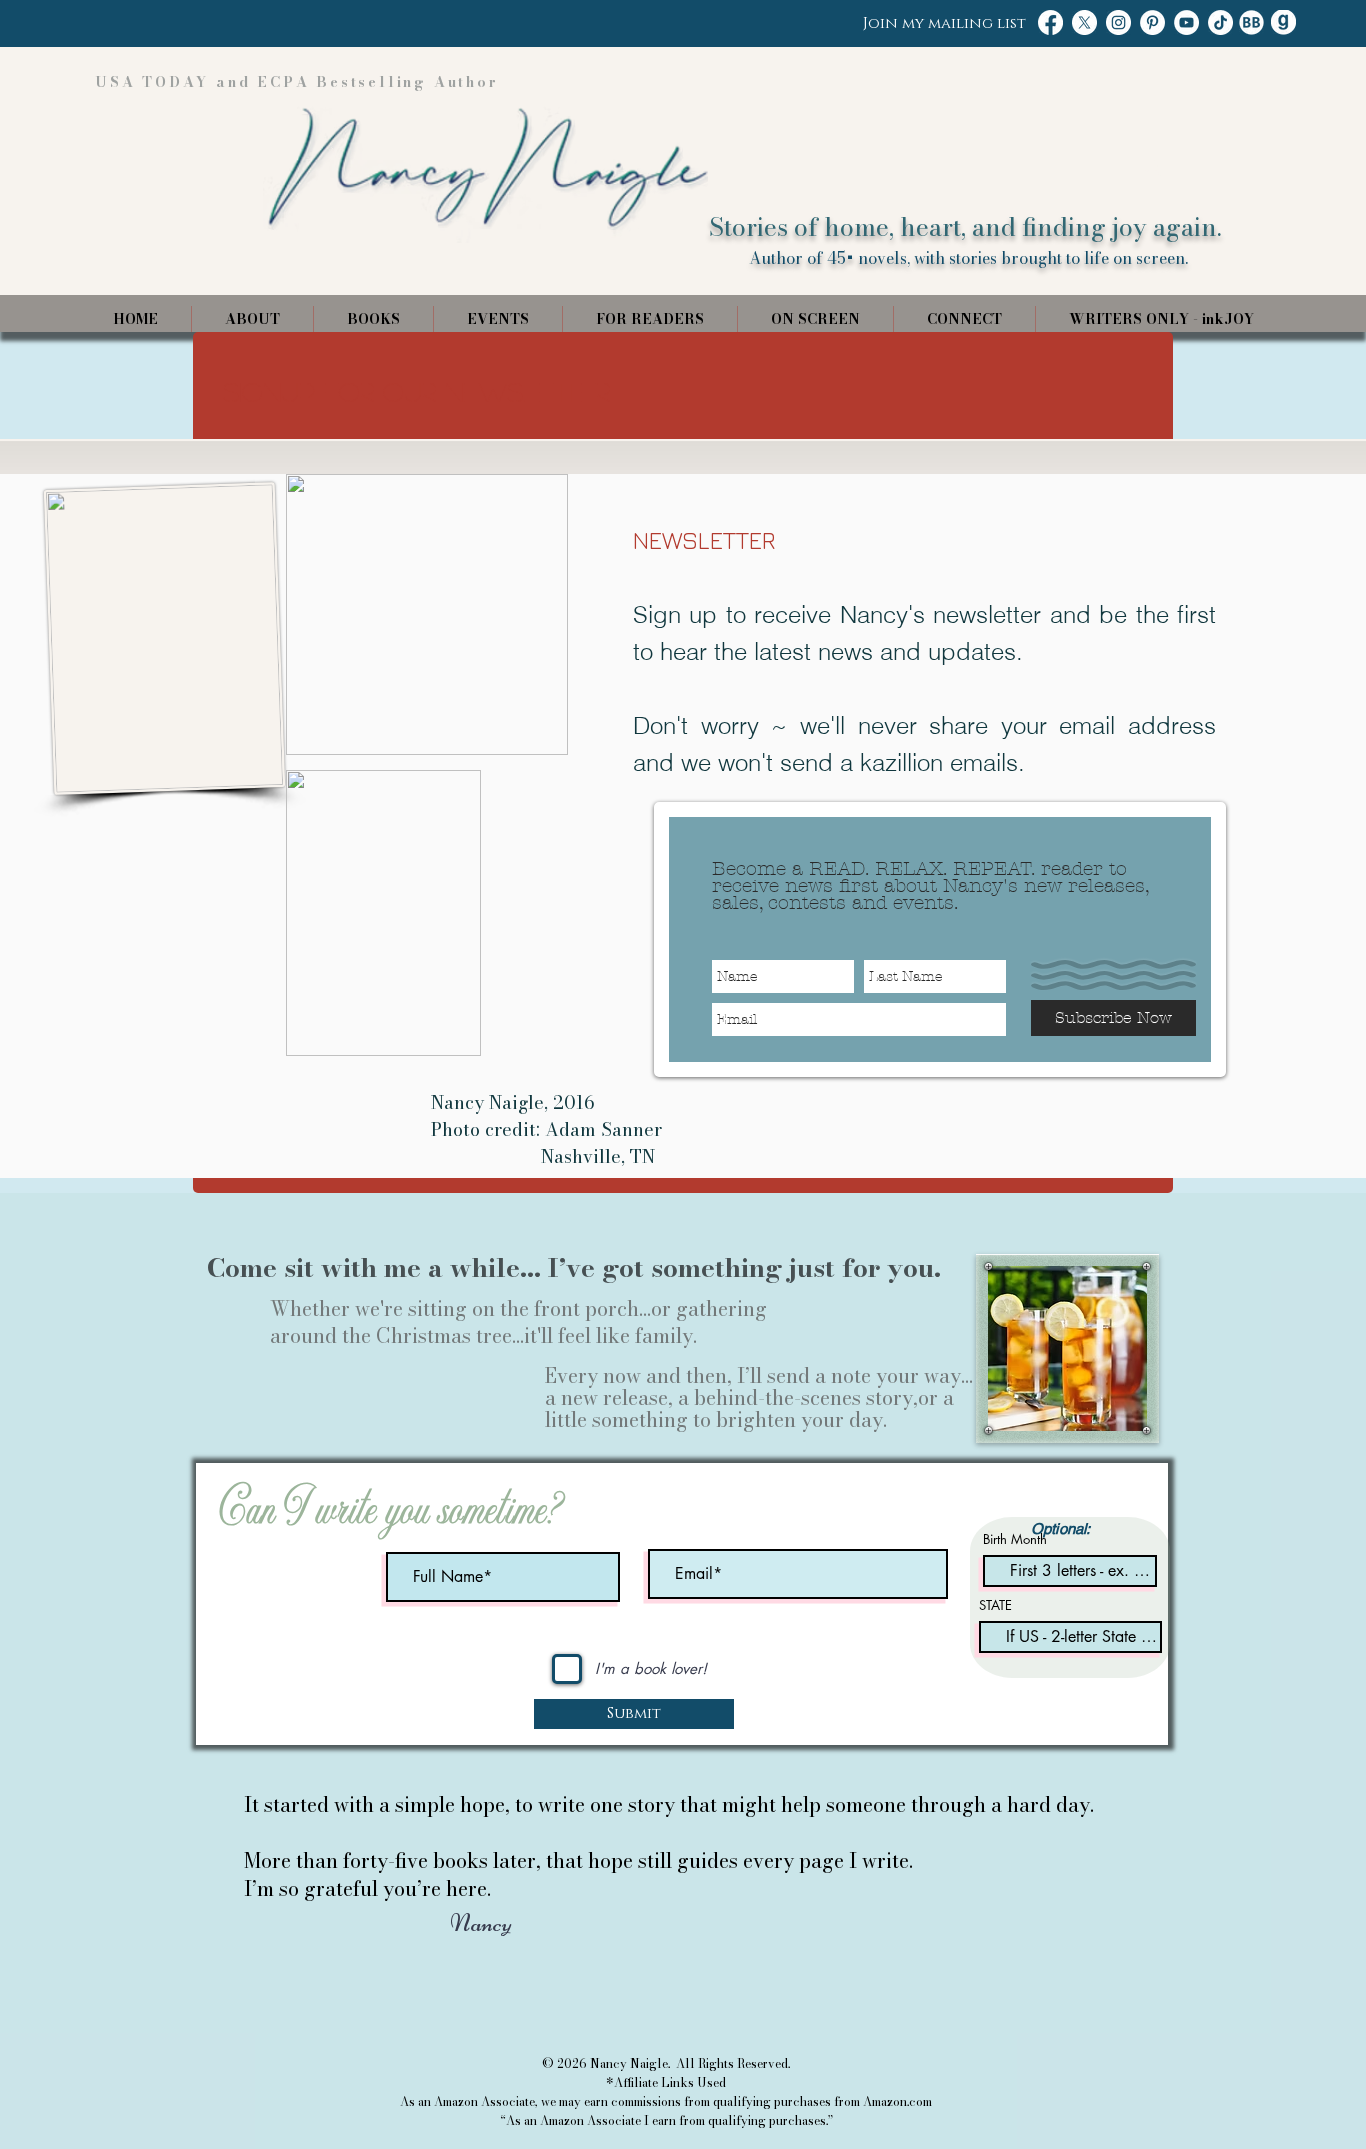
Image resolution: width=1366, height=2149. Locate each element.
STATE (995, 1605)
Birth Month (1015, 1539)
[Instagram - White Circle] (1118, 22)
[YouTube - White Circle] (1186, 22)
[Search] (1152, 167)
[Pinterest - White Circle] (1152, 22)
